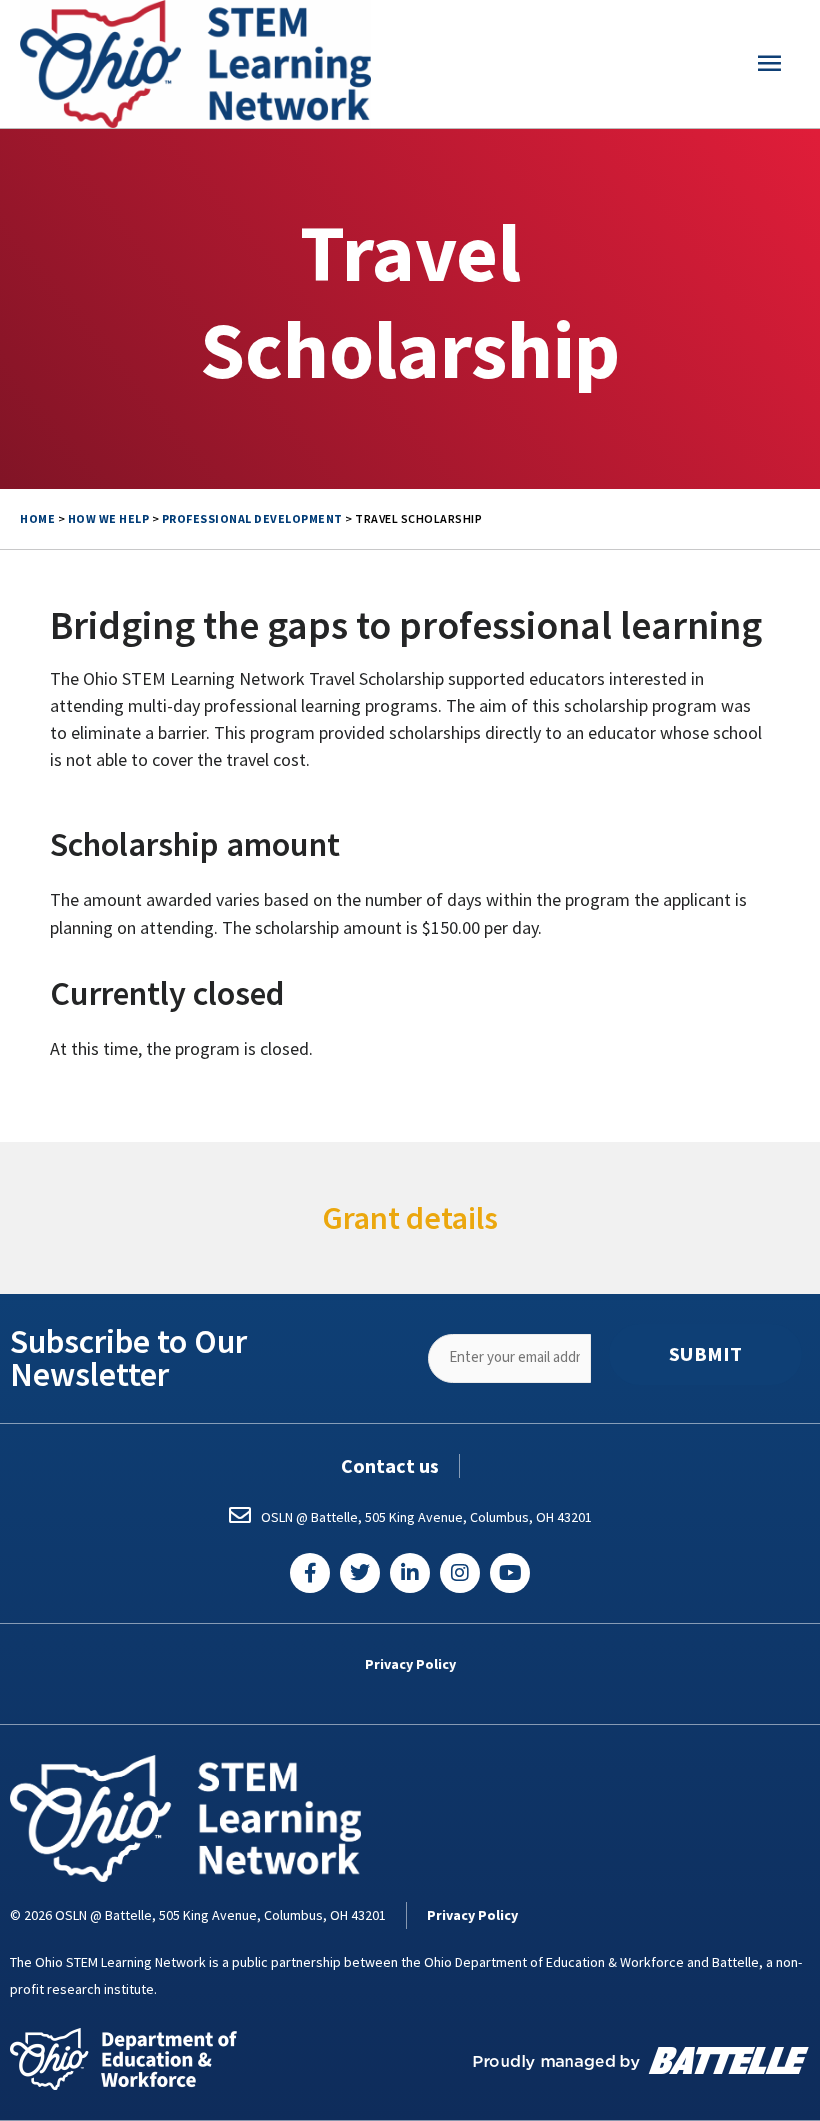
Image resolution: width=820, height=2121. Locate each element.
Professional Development (252, 518)
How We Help (109, 518)
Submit (705, 1354)
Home (37, 518)
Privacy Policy (410, 1664)
